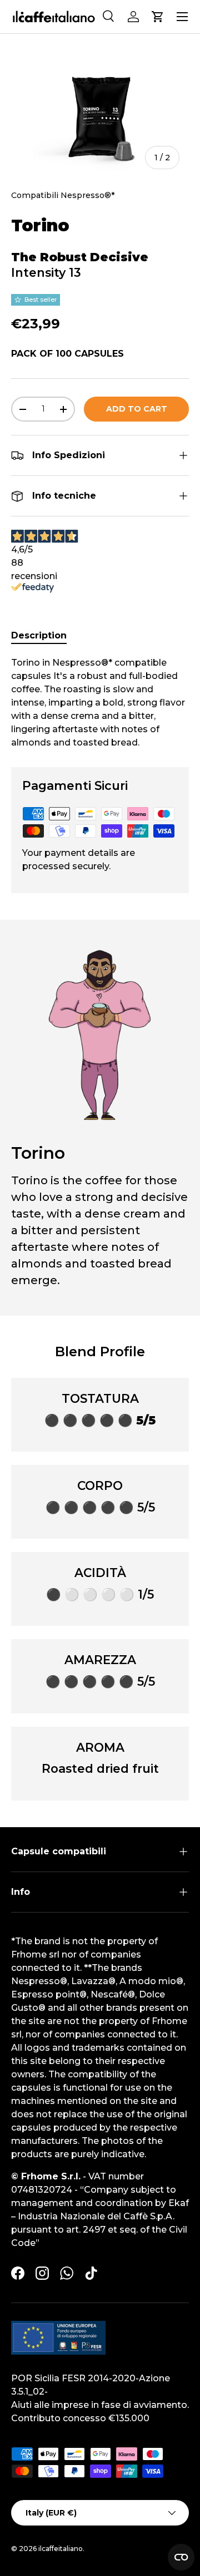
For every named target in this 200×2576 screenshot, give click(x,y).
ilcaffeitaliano (61, 2549)
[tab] (39, 635)
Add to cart (137, 409)
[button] (158, 17)
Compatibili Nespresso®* (63, 195)
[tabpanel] (100, 703)
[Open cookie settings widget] (181, 2557)
